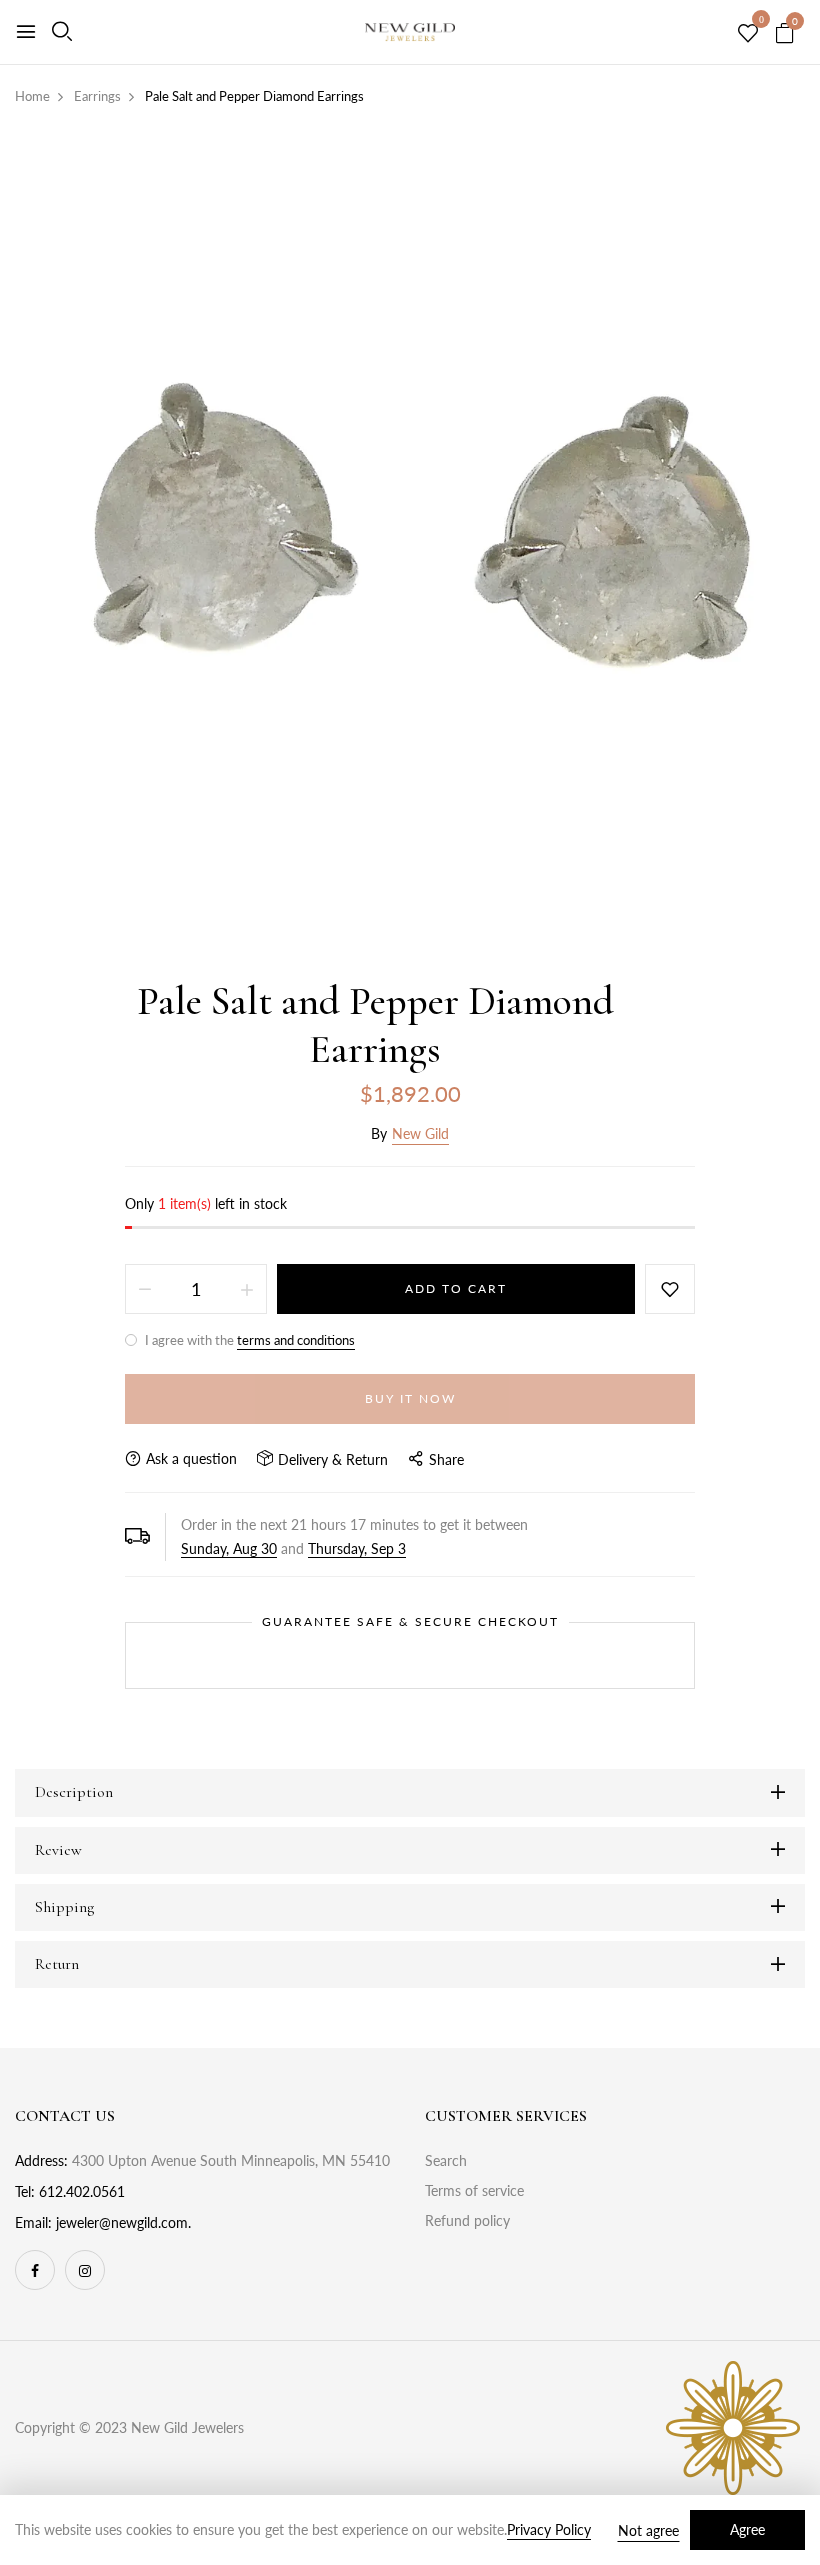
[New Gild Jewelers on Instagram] (85, 2270)
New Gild (420, 1133)
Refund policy (467, 2220)
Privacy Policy (549, 2529)
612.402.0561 (82, 2191)
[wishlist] (748, 34)
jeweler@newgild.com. (123, 2222)
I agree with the (248, 1340)
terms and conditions (296, 1340)
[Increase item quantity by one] (247, 1289)
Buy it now (410, 1398)
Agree (747, 2529)
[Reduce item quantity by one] (145, 1289)
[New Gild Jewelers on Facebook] (35, 2270)
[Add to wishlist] (670, 1289)
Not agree (648, 2530)
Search (446, 2160)
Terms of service (474, 2190)
